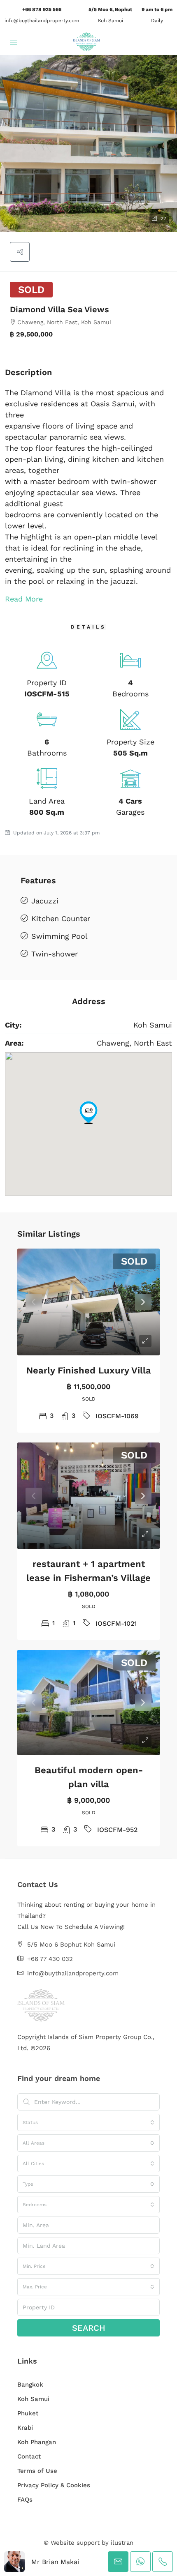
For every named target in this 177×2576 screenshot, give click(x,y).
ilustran (122, 2543)
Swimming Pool (59, 936)
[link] (88, 1302)
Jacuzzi (45, 901)
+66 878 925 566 (42, 9)
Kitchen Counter (61, 918)
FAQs (25, 2500)
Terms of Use (37, 2471)
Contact (29, 2456)
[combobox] (88, 2122)
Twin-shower (55, 954)
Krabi (25, 2428)
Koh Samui (33, 2399)
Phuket (28, 2413)
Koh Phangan (37, 2442)
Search (89, 2328)
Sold (31, 290)
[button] (88, 143)
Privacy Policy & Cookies (54, 2485)
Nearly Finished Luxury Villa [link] (89, 1370)
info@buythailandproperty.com (42, 21)
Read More (24, 599)
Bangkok (30, 2385)
